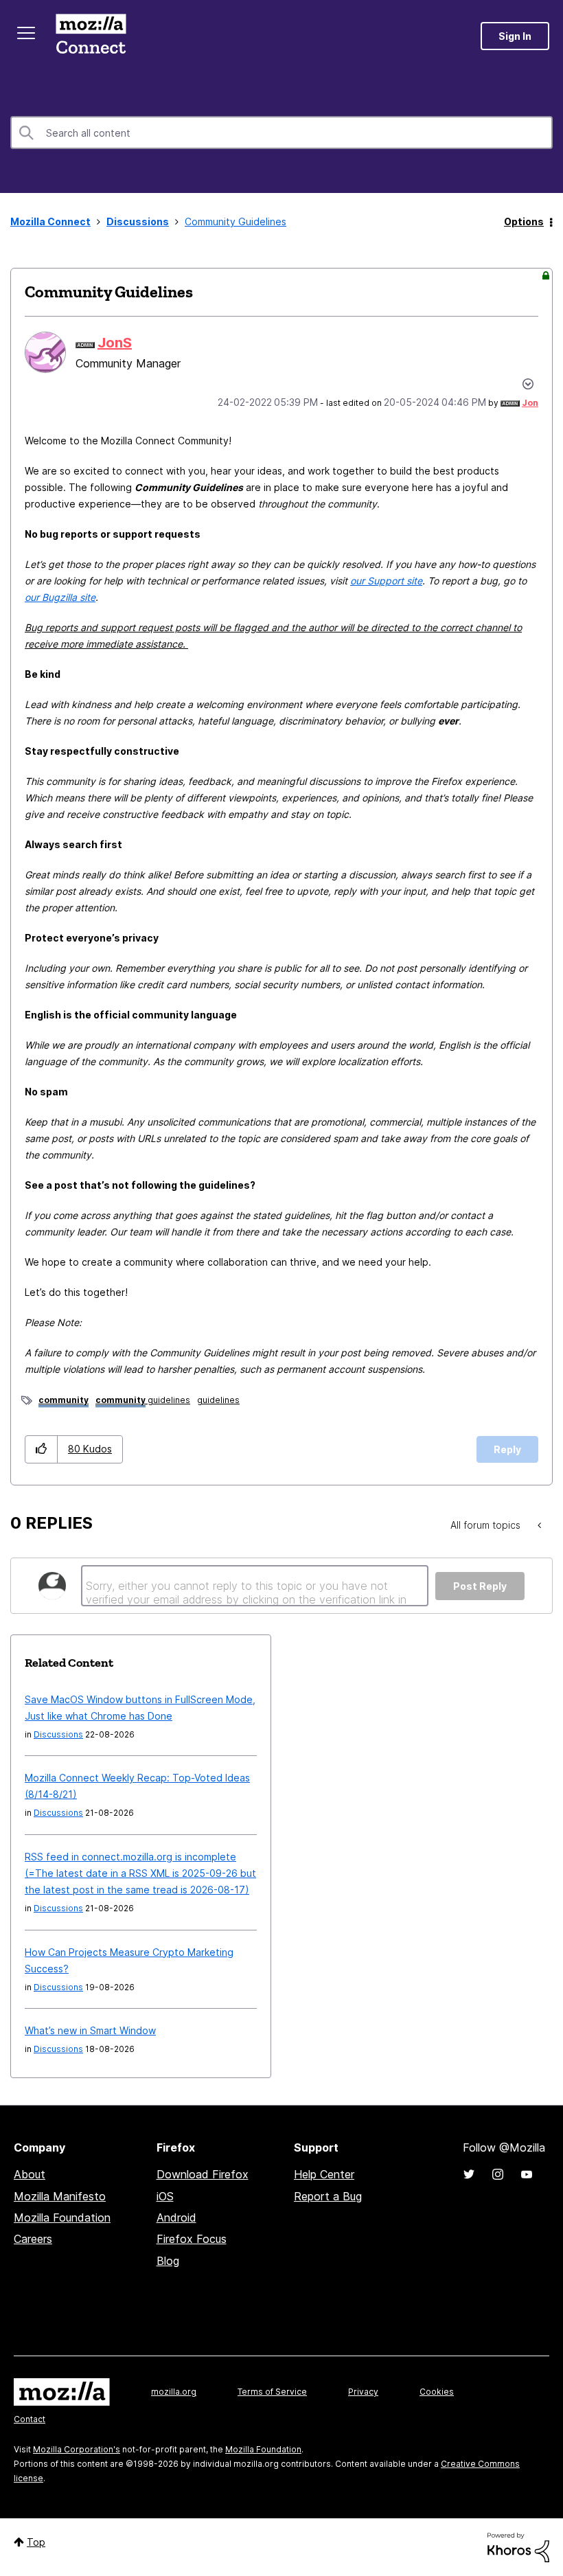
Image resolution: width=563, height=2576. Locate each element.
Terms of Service (272, 2392)
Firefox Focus (192, 2239)
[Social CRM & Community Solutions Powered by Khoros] (518, 2546)
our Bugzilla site (60, 597)
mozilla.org (174, 2392)
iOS (165, 2196)
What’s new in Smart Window (90, 2030)
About (30, 2174)
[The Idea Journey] (541, 1525)
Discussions (138, 221)
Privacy (363, 2392)
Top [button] (36, 2542)
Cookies (437, 2392)
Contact (30, 2419)
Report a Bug (328, 2196)
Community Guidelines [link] (235, 221)
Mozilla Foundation (62, 2218)
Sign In (515, 36)
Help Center (324, 2174)
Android (176, 2218)
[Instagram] (498, 2174)
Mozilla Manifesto (60, 2196)
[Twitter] (469, 2174)
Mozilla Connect (91, 36)
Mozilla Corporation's (77, 2449)
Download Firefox (203, 2174)
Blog (168, 2261)
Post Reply (480, 1586)
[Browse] (26, 33)
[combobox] (281, 133)
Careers (33, 2239)
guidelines (143, 1400)
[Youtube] (527, 2174)
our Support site (386, 581)
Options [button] (524, 221)
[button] (42, 1449)
